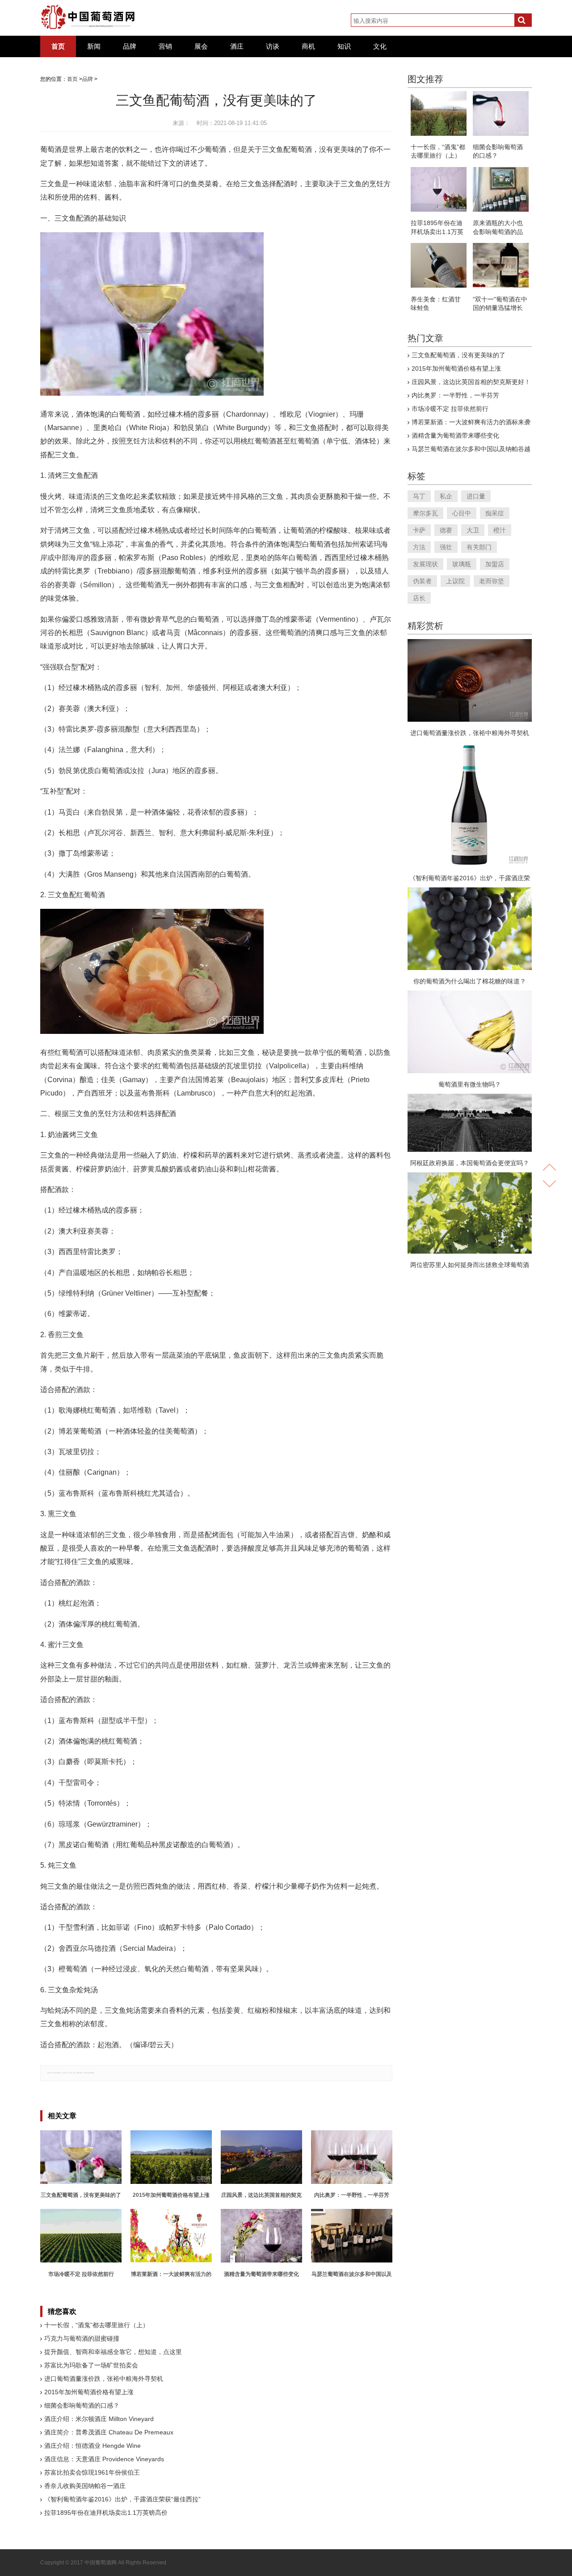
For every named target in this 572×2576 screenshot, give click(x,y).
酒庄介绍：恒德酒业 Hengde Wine (93, 2446)
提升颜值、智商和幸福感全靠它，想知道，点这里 (113, 2352)
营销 (165, 46)
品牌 (130, 46)
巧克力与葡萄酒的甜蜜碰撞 (82, 2338)
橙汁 (500, 530)
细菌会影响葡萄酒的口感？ (82, 2405)
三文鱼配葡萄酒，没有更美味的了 (458, 355)
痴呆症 (495, 513)
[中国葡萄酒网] (88, 17)
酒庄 (237, 46)
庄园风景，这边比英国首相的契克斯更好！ (471, 382)
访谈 (273, 46)
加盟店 (495, 564)
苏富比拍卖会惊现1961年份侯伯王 (92, 2472)
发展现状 (425, 564)
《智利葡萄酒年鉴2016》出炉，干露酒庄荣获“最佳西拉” (122, 2499)
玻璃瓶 (462, 564)
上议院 (455, 581)
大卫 (473, 530)
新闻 (94, 46)
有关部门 (479, 547)
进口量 (476, 496)
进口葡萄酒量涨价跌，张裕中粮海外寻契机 (104, 2379)
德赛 (446, 530)
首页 (58, 46)
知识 (344, 46)
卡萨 (419, 530)
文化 (380, 46)
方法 (419, 547)
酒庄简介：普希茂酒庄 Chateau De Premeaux (109, 2432)
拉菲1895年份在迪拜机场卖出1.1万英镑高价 (106, 2513)
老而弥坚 (492, 581)
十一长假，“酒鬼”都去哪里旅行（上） (97, 2325)
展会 (201, 46)
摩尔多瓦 (425, 513)
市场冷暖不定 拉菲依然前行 (450, 409)
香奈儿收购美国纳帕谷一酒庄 (85, 2486)
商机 (308, 46)
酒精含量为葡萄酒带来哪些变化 (455, 435)
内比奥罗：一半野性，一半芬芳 (455, 395)
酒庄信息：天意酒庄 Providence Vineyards (104, 2459)
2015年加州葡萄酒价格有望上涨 (89, 2392)
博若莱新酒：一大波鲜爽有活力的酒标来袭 (471, 422)
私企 (446, 496)
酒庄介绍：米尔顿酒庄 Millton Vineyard (99, 2419)
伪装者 (422, 581)
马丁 (419, 496)
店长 (419, 598)
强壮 (446, 547)
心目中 (462, 513)
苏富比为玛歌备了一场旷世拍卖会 (91, 2365)
